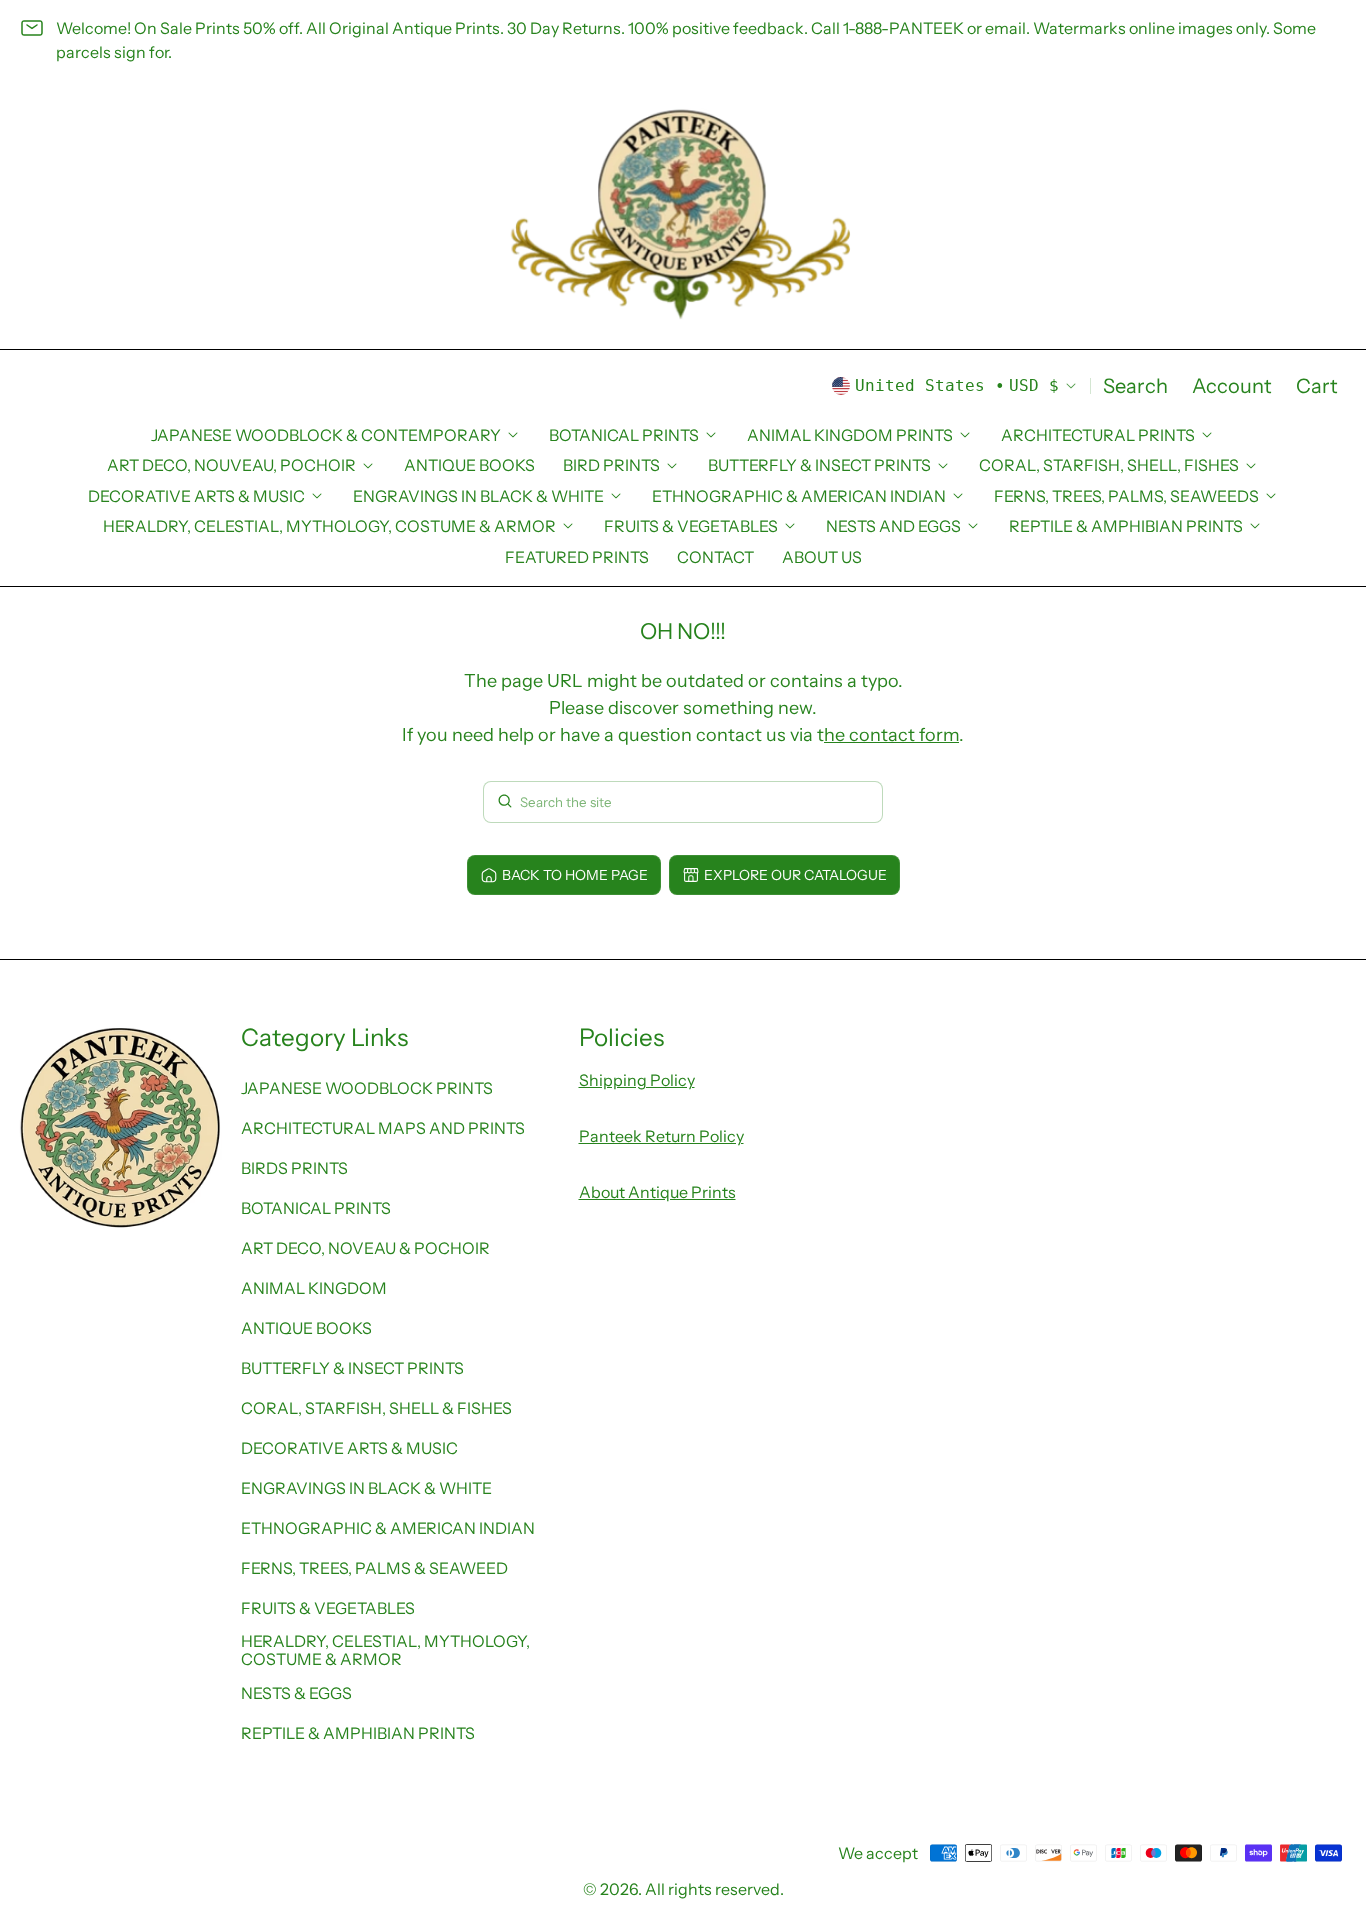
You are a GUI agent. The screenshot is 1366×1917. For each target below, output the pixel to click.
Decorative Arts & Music (349, 1448)
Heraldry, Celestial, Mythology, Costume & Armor (385, 1650)
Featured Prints (577, 557)
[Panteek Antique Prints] (683, 214)
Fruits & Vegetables (328, 1608)
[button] (1135, 386)
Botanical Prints (316, 1208)
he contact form (891, 735)
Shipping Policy (637, 1080)
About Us (822, 557)
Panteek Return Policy (661, 1136)
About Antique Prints (657, 1192)
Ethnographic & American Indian (388, 1528)
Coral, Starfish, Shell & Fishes (376, 1408)
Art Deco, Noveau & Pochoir (365, 1248)
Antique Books (469, 465)
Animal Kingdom (314, 1288)
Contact (715, 557)
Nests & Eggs (296, 1693)
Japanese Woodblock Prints (367, 1088)
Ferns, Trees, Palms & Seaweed (374, 1568)
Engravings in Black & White (366, 1488)
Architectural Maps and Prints (383, 1128)
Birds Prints (294, 1168)
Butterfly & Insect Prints (352, 1368)
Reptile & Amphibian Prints (358, 1733)
